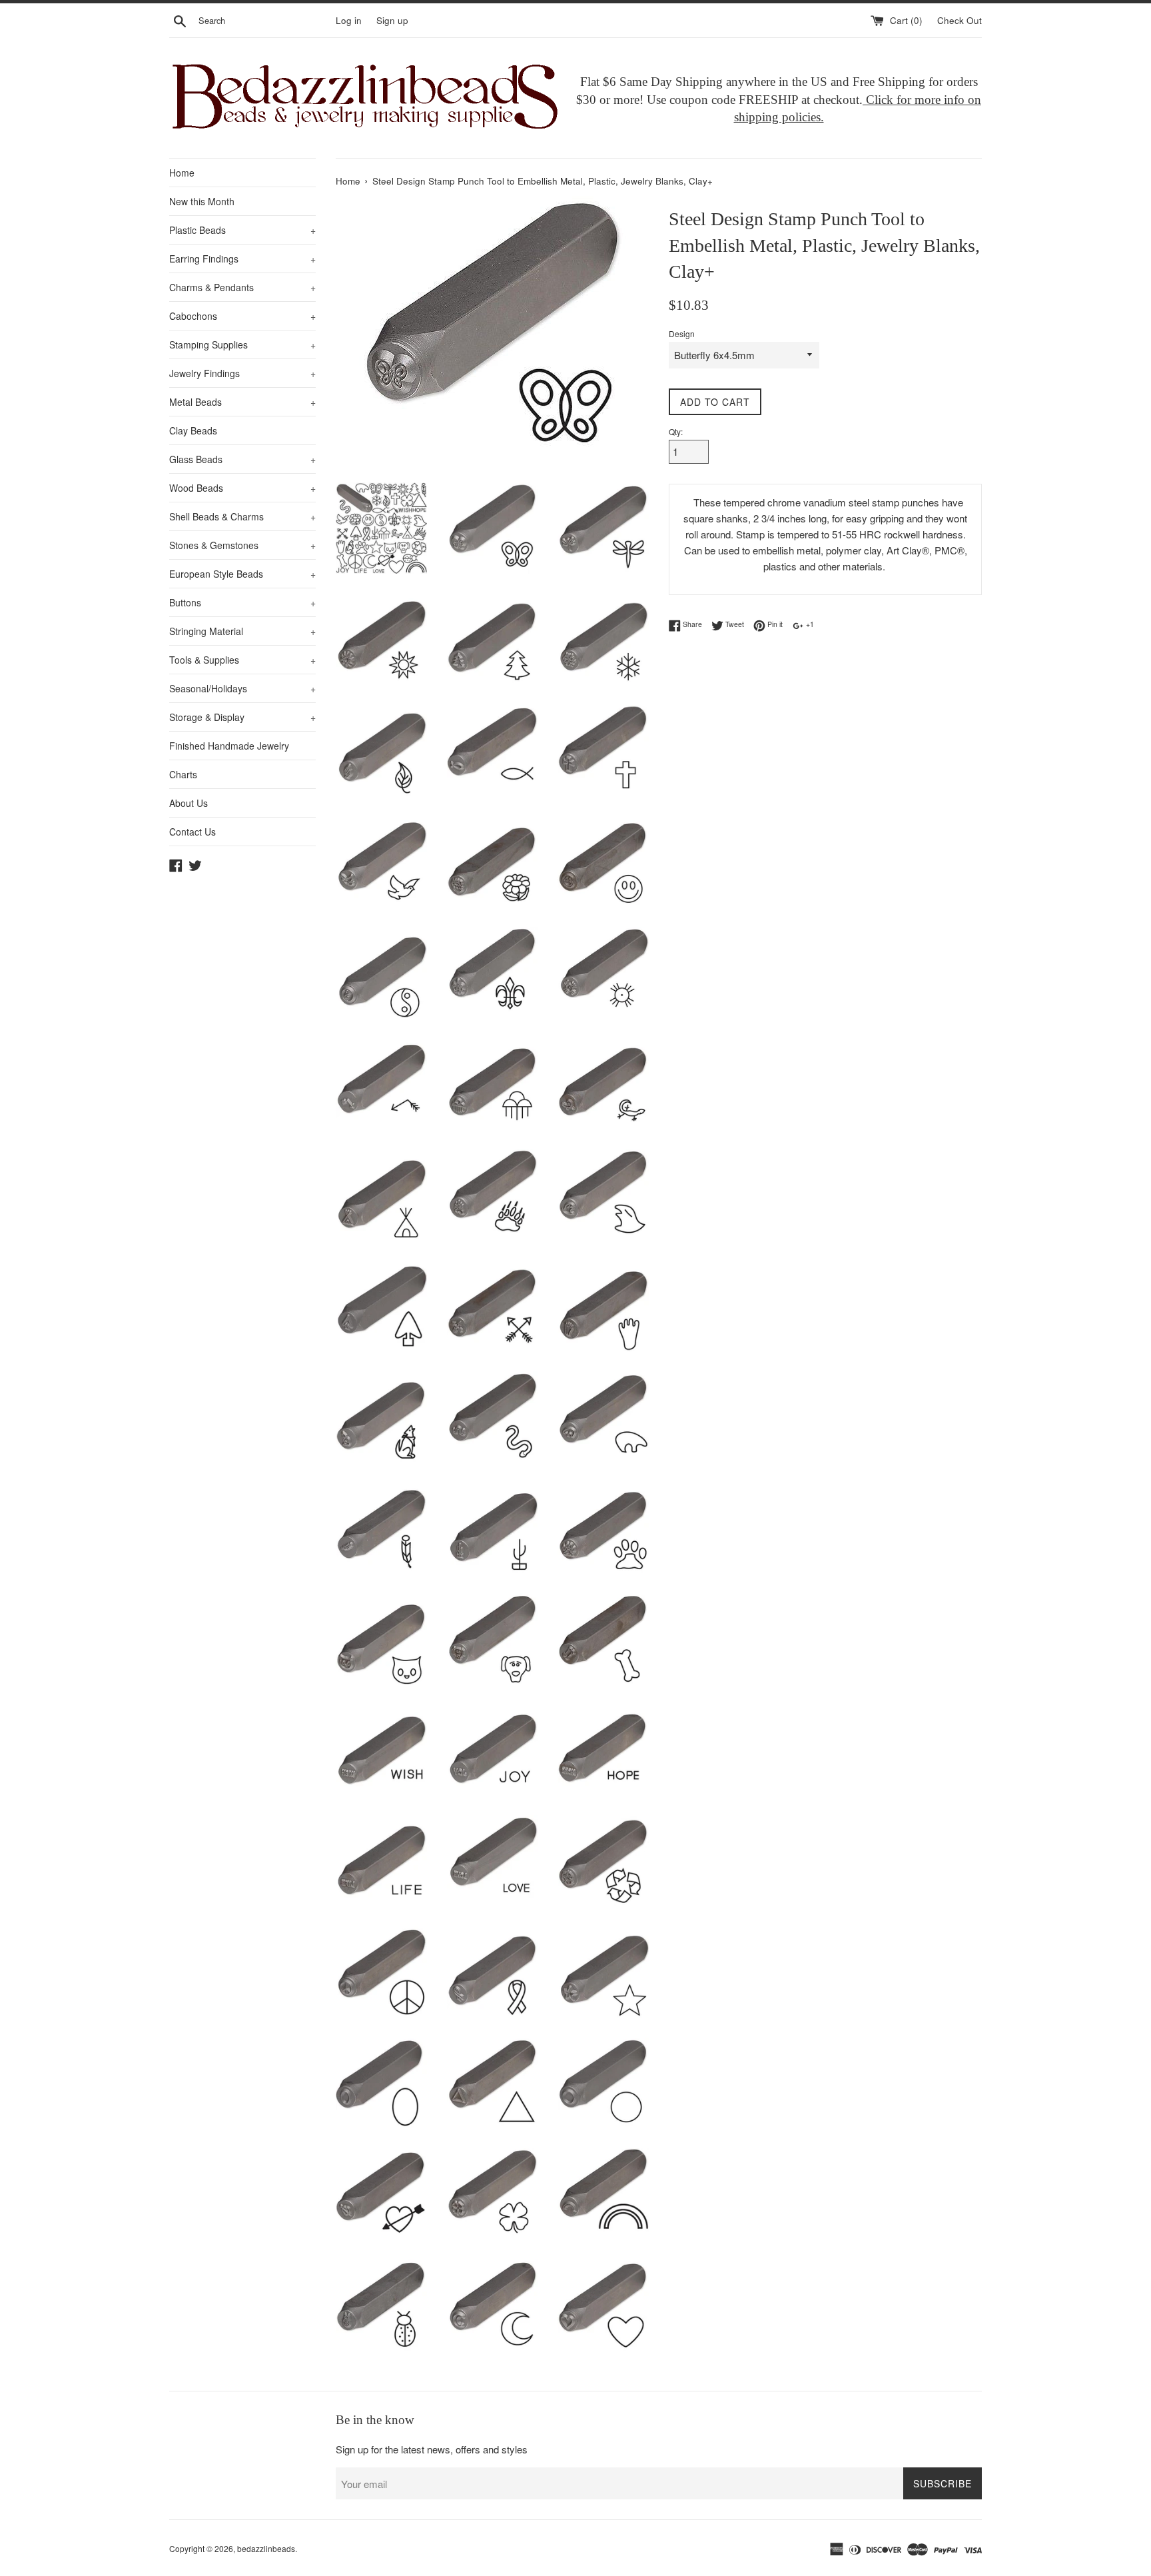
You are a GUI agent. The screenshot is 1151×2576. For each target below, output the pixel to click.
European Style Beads (242, 574)
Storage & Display (242, 717)
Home (182, 173)
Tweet (734, 624)
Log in (349, 20)
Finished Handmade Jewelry (229, 746)
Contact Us (192, 832)
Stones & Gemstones (242, 545)
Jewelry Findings (242, 373)
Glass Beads (242, 459)
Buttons (242, 602)
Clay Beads (193, 430)
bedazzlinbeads (266, 2548)
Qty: (676, 431)
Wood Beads (242, 488)
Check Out (959, 20)
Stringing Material (242, 631)
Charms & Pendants (242, 287)
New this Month (202, 201)
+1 (809, 624)
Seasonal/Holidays (242, 688)
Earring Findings (242, 259)
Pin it (774, 624)
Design (682, 333)
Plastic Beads (242, 230)
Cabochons (242, 316)
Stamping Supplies (242, 344)
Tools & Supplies (242, 660)
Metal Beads (242, 402)
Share (691, 624)
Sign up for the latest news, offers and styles (432, 2449)
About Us (189, 803)
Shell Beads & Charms (242, 516)
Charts (183, 774)
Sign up (392, 20)
